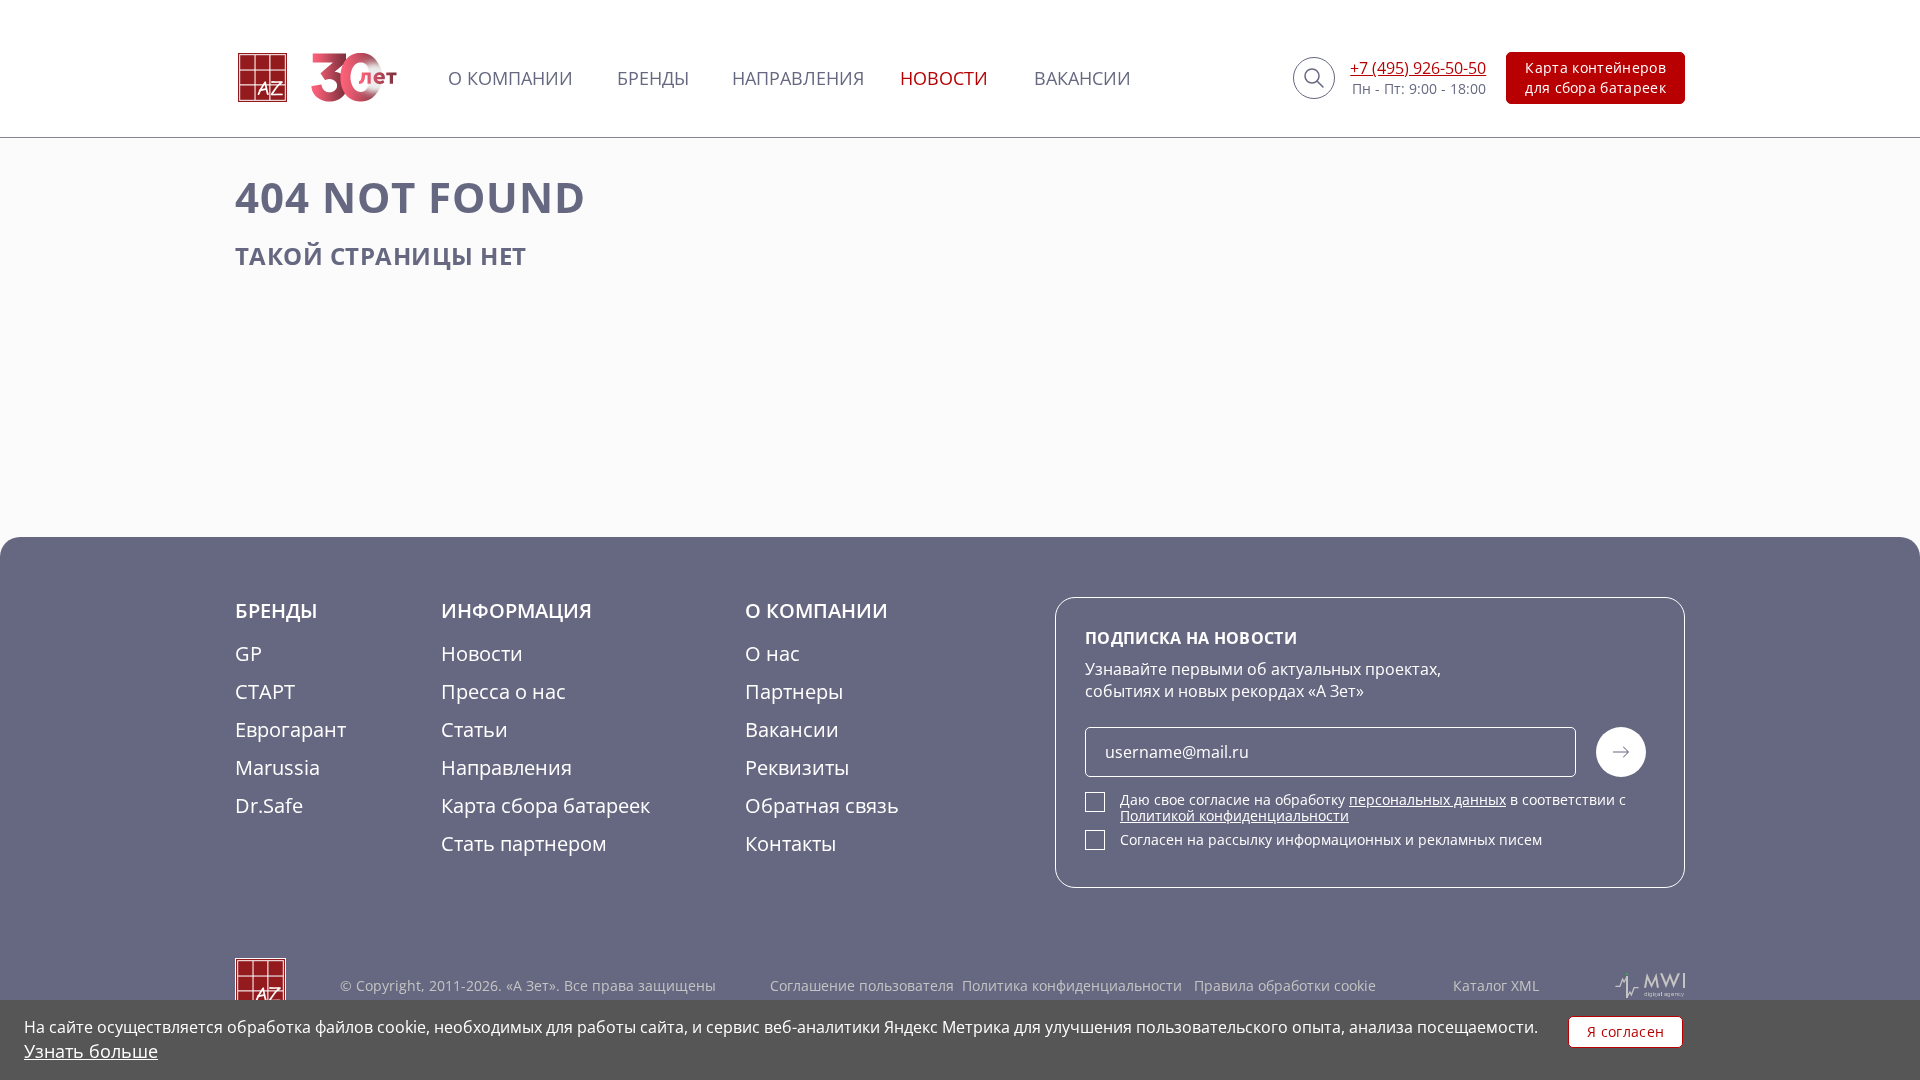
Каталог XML (1496, 985)
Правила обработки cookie (1283, 985)
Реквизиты (797, 767)
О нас (772, 653)
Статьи (474, 729)
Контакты (790, 843)
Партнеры (794, 691)
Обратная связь (822, 805)
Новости (944, 78)
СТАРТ (265, 691)
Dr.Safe (269, 805)
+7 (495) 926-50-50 (1418, 68)
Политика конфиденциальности (1072, 985)
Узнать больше (91, 1051)
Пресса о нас (503, 691)
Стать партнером (524, 843)
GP (248, 653)
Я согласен (1625, 1031)
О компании (510, 78)
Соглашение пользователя (862, 985)
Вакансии (1082, 78)
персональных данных (1427, 799)
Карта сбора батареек (545, 805)
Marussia (277, 767)
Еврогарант (290, 729)
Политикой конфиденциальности (1234, 815)
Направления (798, 78)
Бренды (653, 78)
